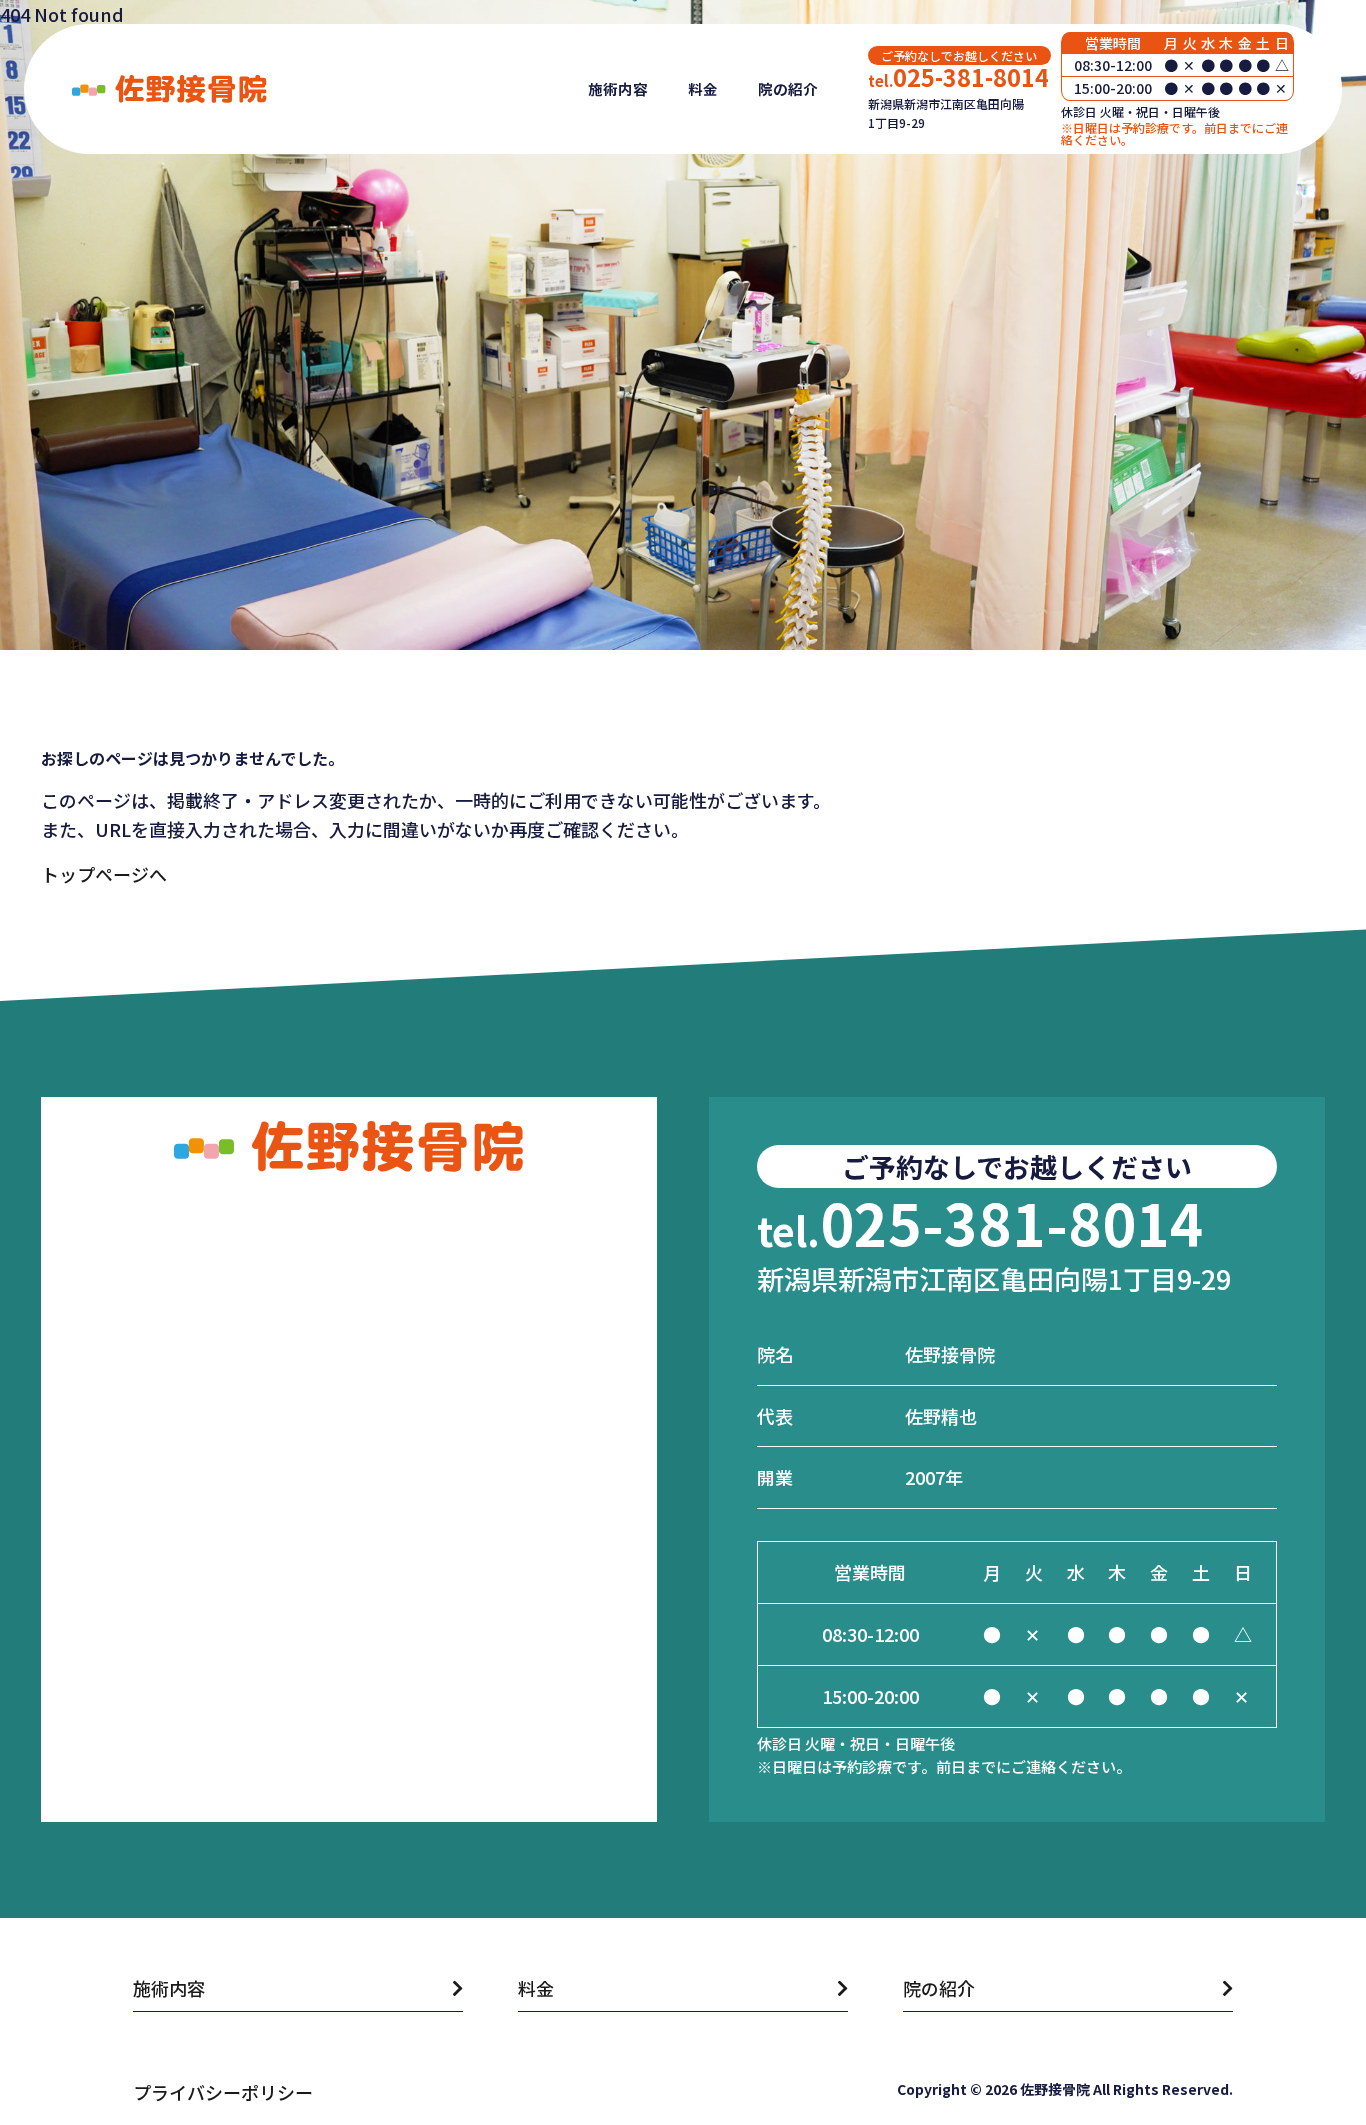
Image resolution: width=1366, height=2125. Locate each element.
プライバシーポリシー (223, 2092)
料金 (703, 88)
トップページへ (104, 874)
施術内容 (618, 88)
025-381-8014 (958, 77)
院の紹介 (788, 88)
